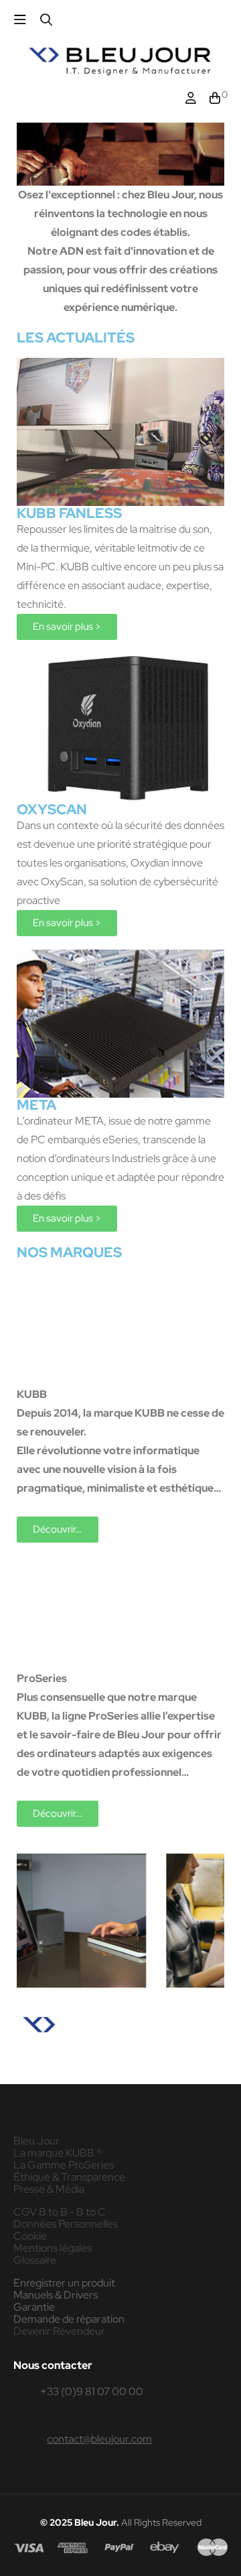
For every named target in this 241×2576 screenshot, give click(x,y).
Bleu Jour (36, 2141)
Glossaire (35, 2260)
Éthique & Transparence (69, 2177)
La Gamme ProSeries (64, 2165)
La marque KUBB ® (58, 2153)
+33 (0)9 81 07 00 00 (92, 2391)
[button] (67, 627)
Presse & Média (49, 2189)
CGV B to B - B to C (60, 2212)
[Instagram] (43, 2068)
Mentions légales (53, 2248)
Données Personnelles (66, 2224)
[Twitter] (72, 2068)
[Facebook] (14, 2068)
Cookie (30, 2236)
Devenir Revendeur (59, 2331)
